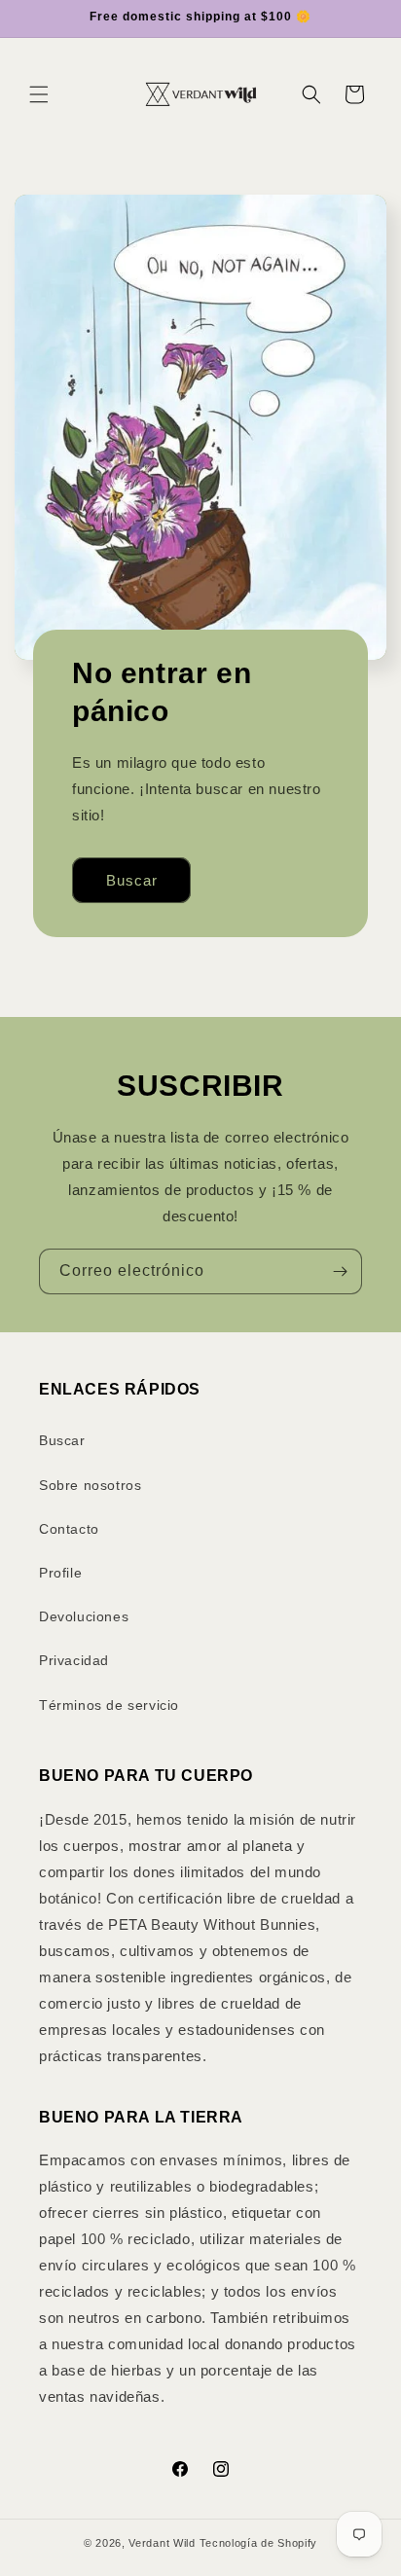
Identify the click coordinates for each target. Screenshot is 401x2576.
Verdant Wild (162, 2543)
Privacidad (74, 1660)
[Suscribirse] (340, 1271)
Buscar (132, 880)
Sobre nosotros (90, 1485)
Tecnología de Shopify (259, 2543)
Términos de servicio (109, 1705)
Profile (60, 1573)
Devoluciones (84, 1616)
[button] (39, 94)
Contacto (69, 1529)
